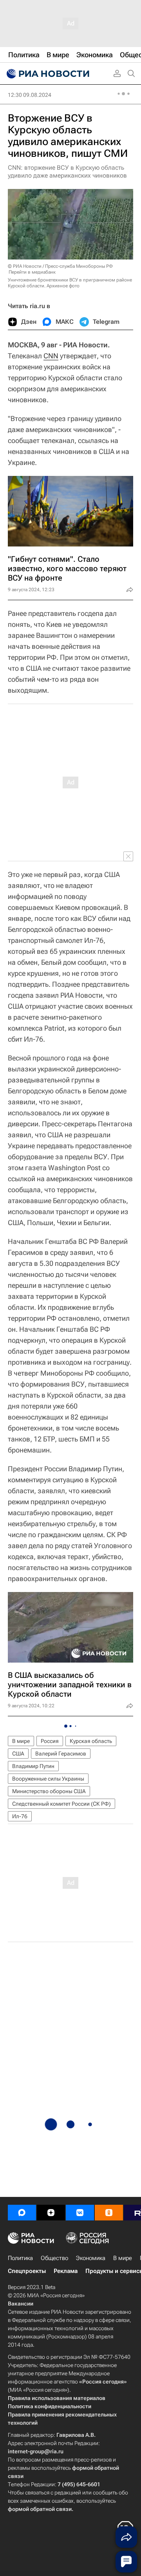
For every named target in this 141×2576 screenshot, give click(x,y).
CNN (51, 356)
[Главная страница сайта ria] (47, 74)
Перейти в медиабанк (32, 272)
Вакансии (21, 2304)
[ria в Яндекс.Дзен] (51, 2213)
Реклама (66, 2271)
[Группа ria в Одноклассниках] (109, 2213)
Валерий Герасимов (61, 1754)
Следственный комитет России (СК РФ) (61, 1804)
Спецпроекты (27, 2271)
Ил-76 (20, 1816)
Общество (54, 2258)
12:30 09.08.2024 (30, 95)
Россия (50, 1741)
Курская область (91, 1741)
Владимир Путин (33, 1766)
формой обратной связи (40, 2509)
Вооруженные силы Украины (48, 1779)
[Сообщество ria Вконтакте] (80, 2213)
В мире (21, 1741)
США (18, 1754)
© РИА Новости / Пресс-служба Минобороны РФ (60, 266)
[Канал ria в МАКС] (22, 2213)
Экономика (91, 2258)
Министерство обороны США (49, 1791)
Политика (20, 2258)
